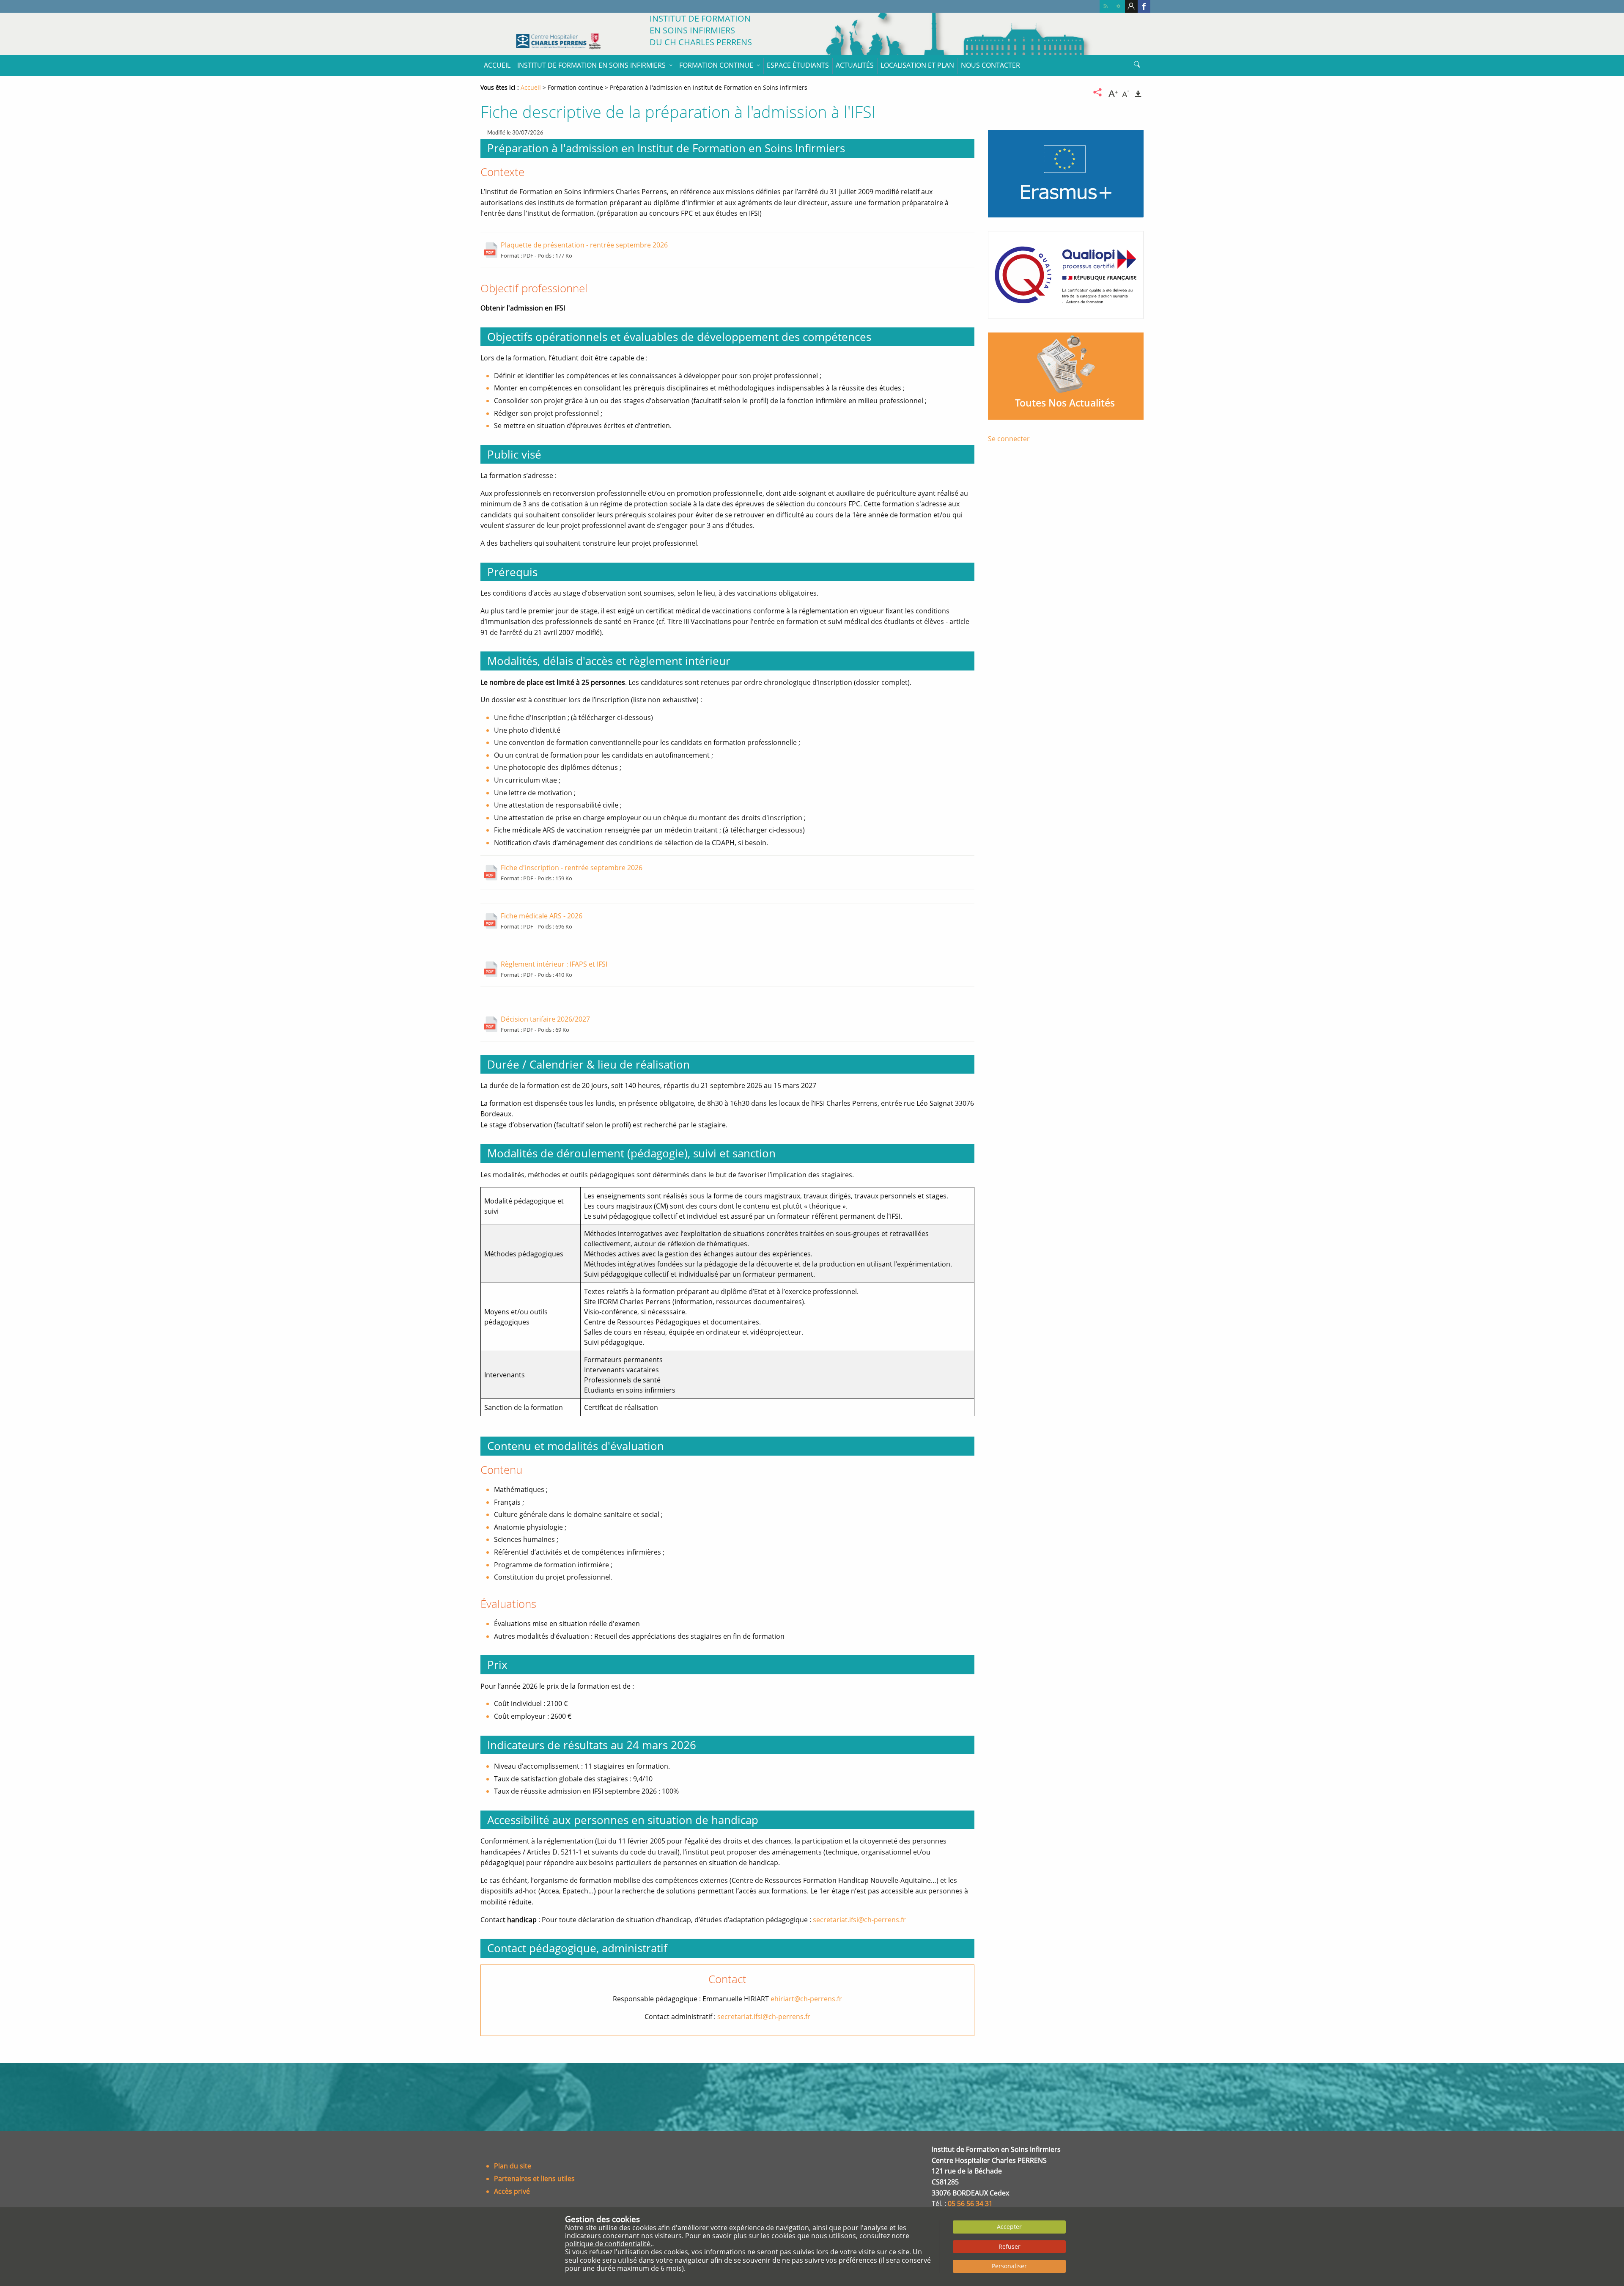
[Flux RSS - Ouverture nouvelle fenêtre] (1106, 6)
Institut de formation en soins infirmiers (591, 65)
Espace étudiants (798, 65)
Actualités (855, 65)
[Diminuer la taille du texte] (1126, 92)
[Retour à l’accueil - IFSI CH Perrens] (558, 41)
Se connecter (1009, 439)
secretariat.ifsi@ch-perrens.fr (859, 1920)
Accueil (497, 65)
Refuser (1010, 2246)
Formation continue (716, 65)
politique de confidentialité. (609, 2244)
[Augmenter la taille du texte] (1113, 92)
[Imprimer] (1138, 92)
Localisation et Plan (917, 65)
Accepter (1009, 2227)
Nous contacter (990, 65)
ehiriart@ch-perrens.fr (806, 1999)
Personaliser (1009, 2266)
